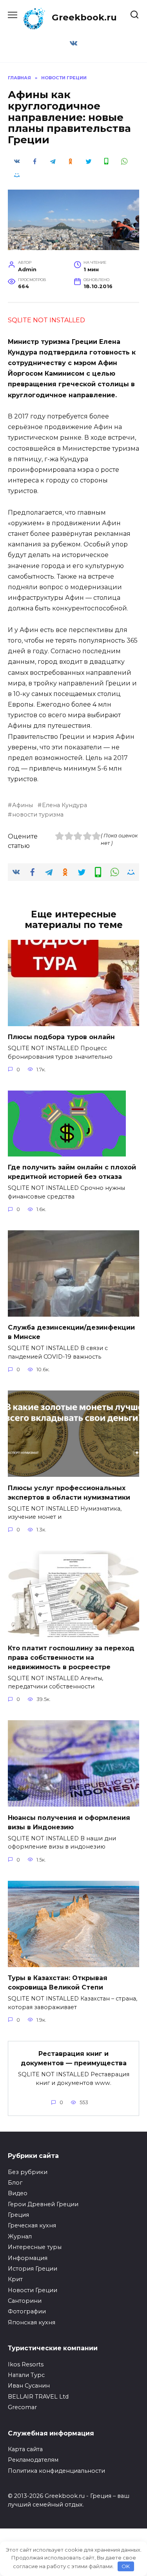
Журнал (20, 2236)
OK (126, 2566)
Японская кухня (32, 2322)
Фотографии (27, 2311)
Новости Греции (33, 2290)
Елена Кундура (64, 805)
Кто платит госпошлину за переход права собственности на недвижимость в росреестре (71, 1657)
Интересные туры (35, 2247)
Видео (18, 2193)
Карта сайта (25, 2449)
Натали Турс (26, 2375)
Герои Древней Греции (43, 2204)
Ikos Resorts (26, 2364)
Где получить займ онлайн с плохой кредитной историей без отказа (72, 1172)
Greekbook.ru (84, 17)
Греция (18, 2215)
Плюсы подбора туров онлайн (61, 1037)
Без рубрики (28, 2172)
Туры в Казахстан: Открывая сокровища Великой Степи (58, 1983)
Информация (28, 2258)
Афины (23, 805)
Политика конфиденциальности (56, 2471)
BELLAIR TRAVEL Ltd (38, 2397)
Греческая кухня (32, 2225)
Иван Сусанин (29, 2386)
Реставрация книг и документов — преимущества (74, 2058)
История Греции (33, 2269)
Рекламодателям (33, 2460)
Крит (15, 2279)
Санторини (25, 2301)
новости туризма (38, 815)
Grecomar (22, 2407)
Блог (15, 2183)
